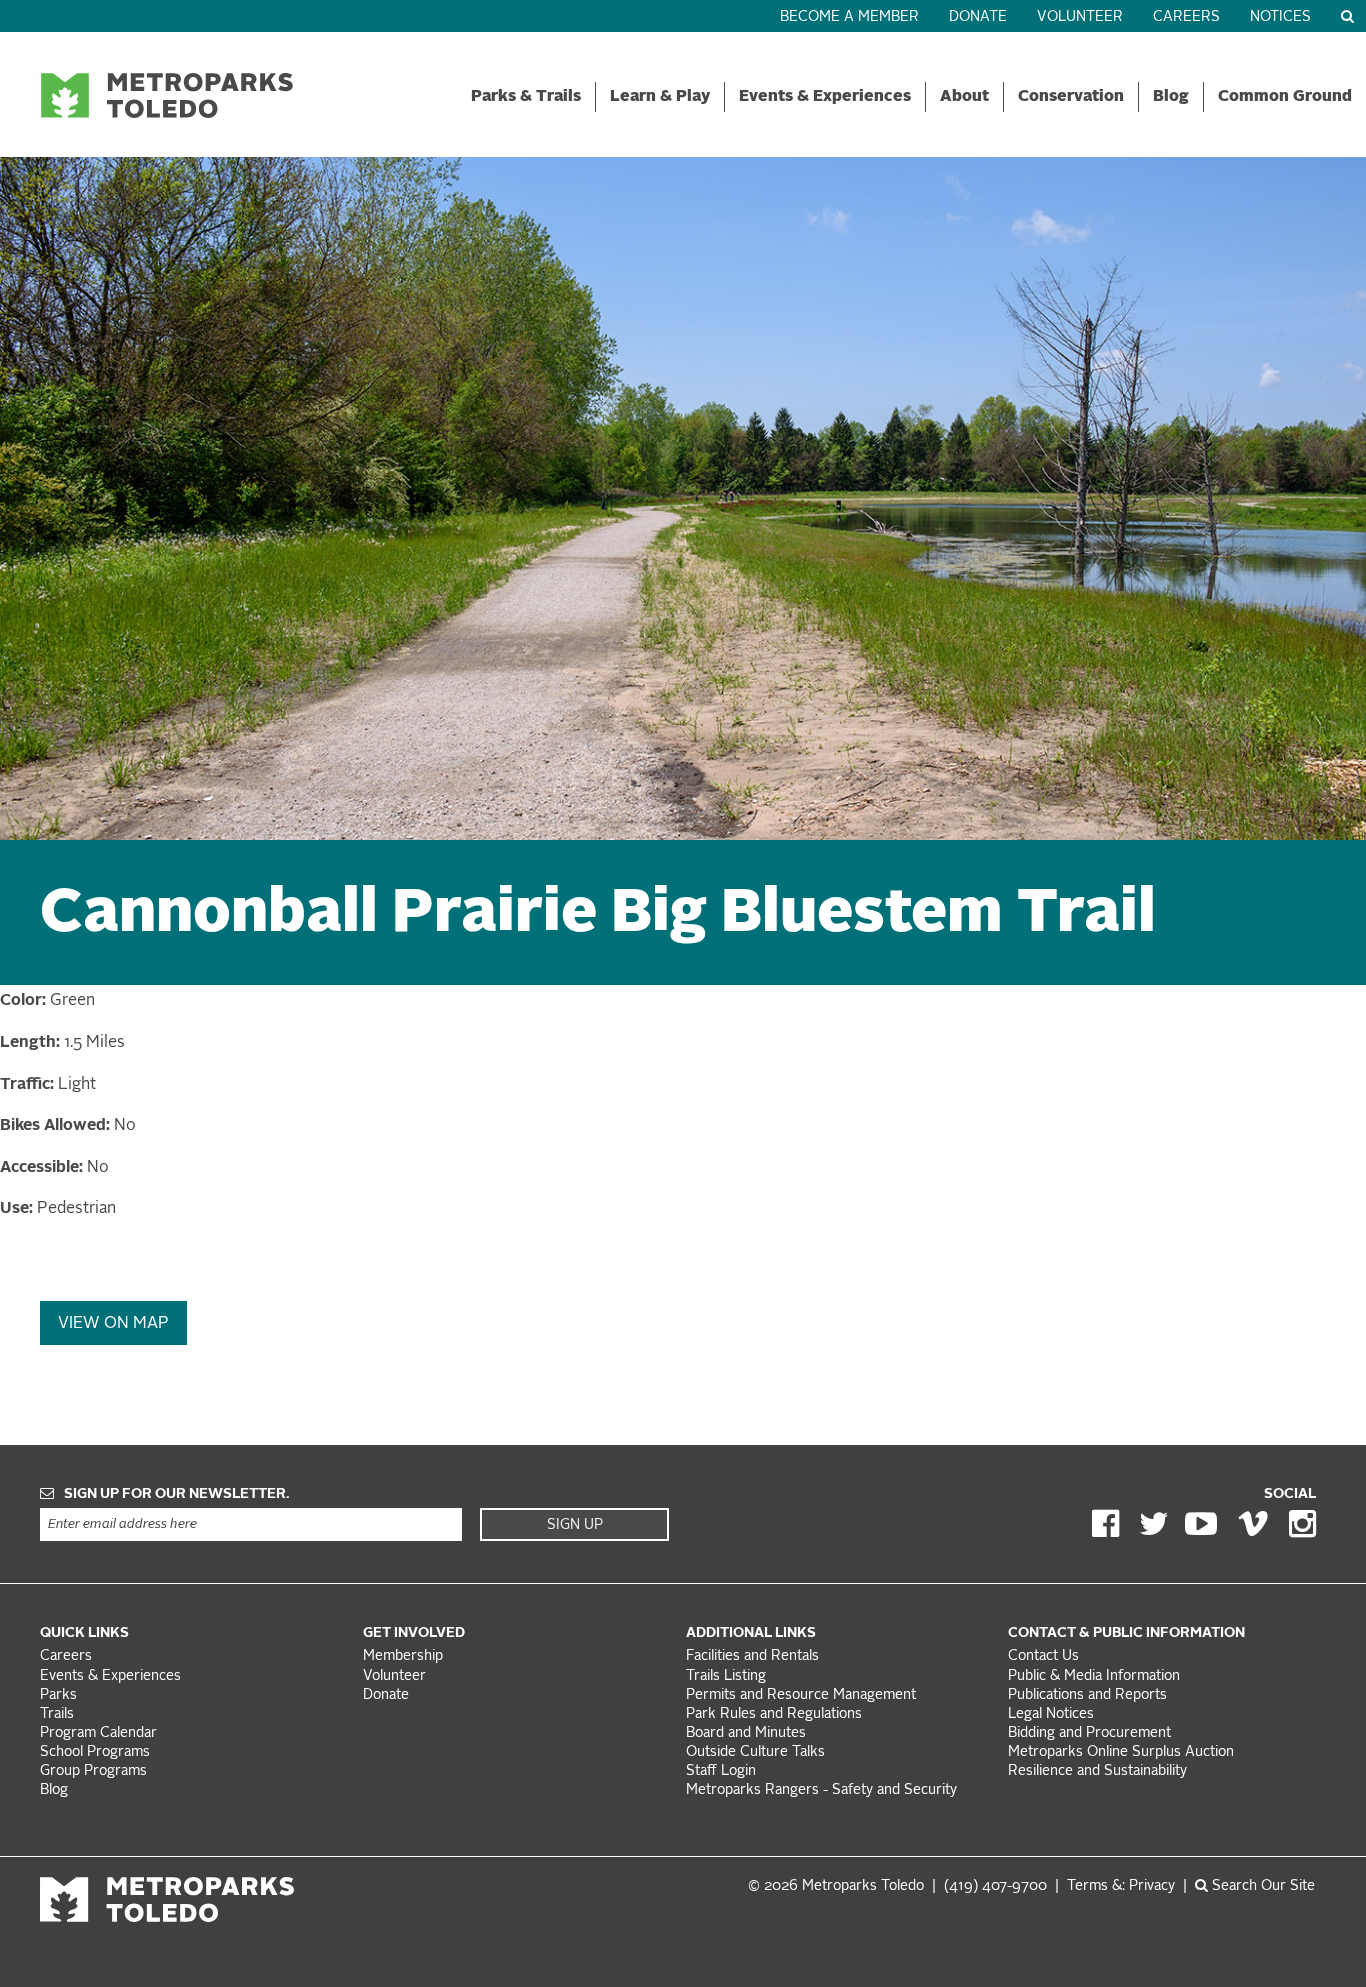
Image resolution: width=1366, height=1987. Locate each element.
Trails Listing (726, 1676)
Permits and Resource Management (801, 1695)
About (964, 97)
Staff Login (721, 1771)
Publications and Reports (1087, 1695)
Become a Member (849, 17)
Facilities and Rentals (752, 1656)
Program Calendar (98, 1733)
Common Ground (1285, 97)
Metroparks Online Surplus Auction (1121, 1752)
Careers (1186, 17)
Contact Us (1043, 1656)
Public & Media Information (1094, 1676)
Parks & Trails (526, 97)
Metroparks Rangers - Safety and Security (821, 1790)
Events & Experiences (825, 97)
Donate (978, 17)
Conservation (1071, 97)
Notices (1280, 17)
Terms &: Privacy (1121, 1886)
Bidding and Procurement (1089, 1733)
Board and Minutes (746, 1733)
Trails (57, 1714)
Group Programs (93, 1771)
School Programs (95, 1752)
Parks (58, 1695)
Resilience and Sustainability (1097, 1771)
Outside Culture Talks (755, 1752)
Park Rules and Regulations (774, 1714)
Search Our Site (1261, 1886)
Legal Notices (1051, 1714)
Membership (405, 1656)
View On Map (113, 1324)
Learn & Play (660, 97)
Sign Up (575, 1525)
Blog (1171, 97)
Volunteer (1080, 17)
